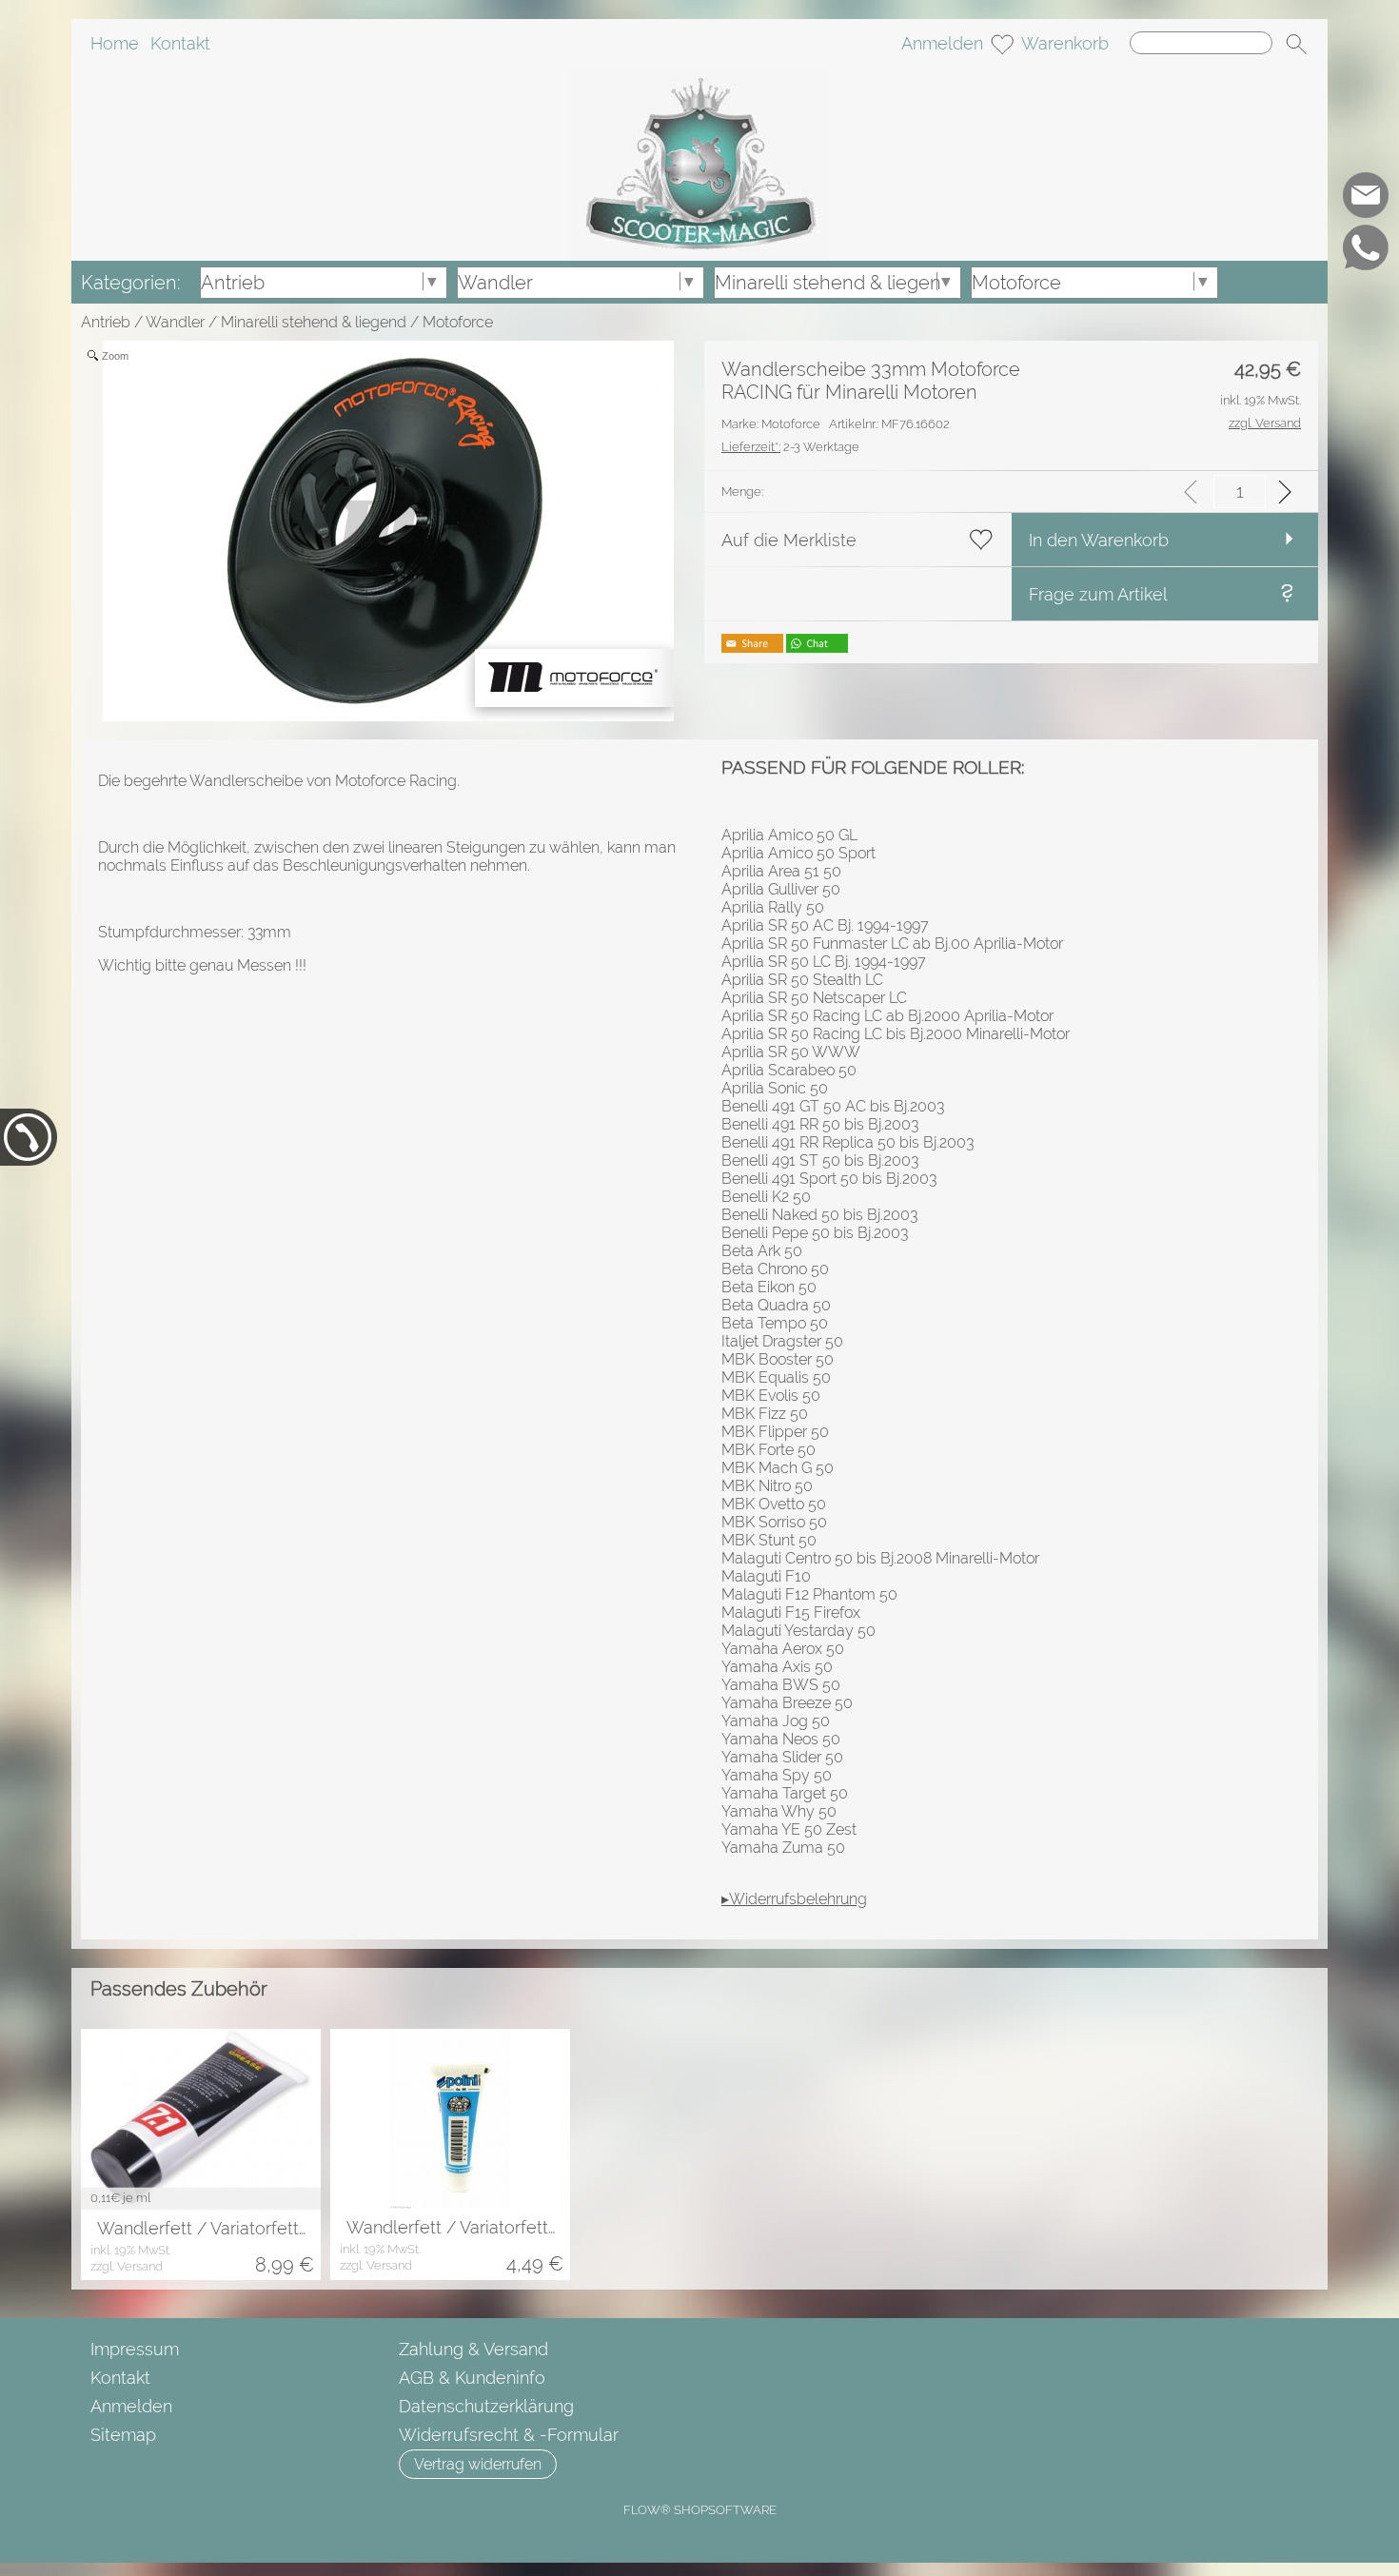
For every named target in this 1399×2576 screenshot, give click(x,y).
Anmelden (942, 43)
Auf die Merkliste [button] (789, 540)
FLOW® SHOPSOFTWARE (700, 2510)
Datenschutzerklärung (486, 2406)
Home (115, 43)
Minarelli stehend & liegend (314, 322)
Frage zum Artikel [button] (1098, 594)
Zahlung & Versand (473, 2349)
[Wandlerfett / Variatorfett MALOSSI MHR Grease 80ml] (201, 2119)
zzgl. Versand (127, 2266)
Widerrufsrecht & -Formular (509, 2435)
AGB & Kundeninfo (472, 2378)
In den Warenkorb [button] (1099, 540)
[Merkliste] (1002, 44)
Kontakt (180, 43)
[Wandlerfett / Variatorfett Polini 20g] (450, 2119)
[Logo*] (700, 75)
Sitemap (123, 2435)
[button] (1296, 44)
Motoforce (458, 322)
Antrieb (106, 322)
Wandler (175, 322)
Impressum (135, 2349)
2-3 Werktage (790, 447)
